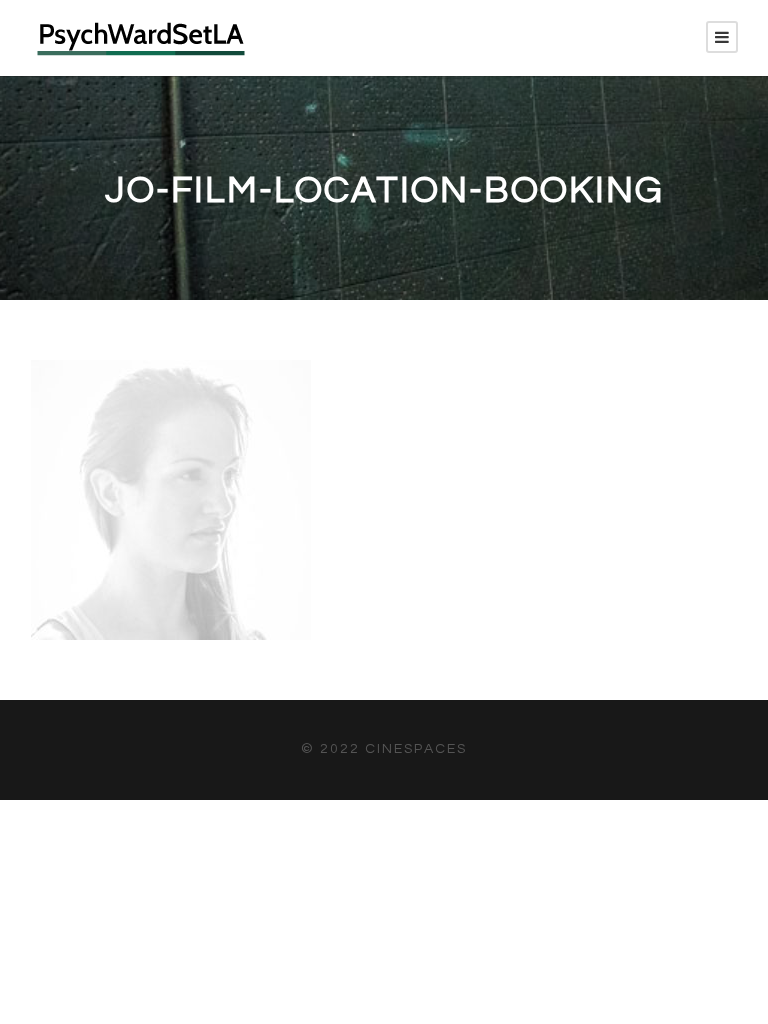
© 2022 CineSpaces (384, 749)
